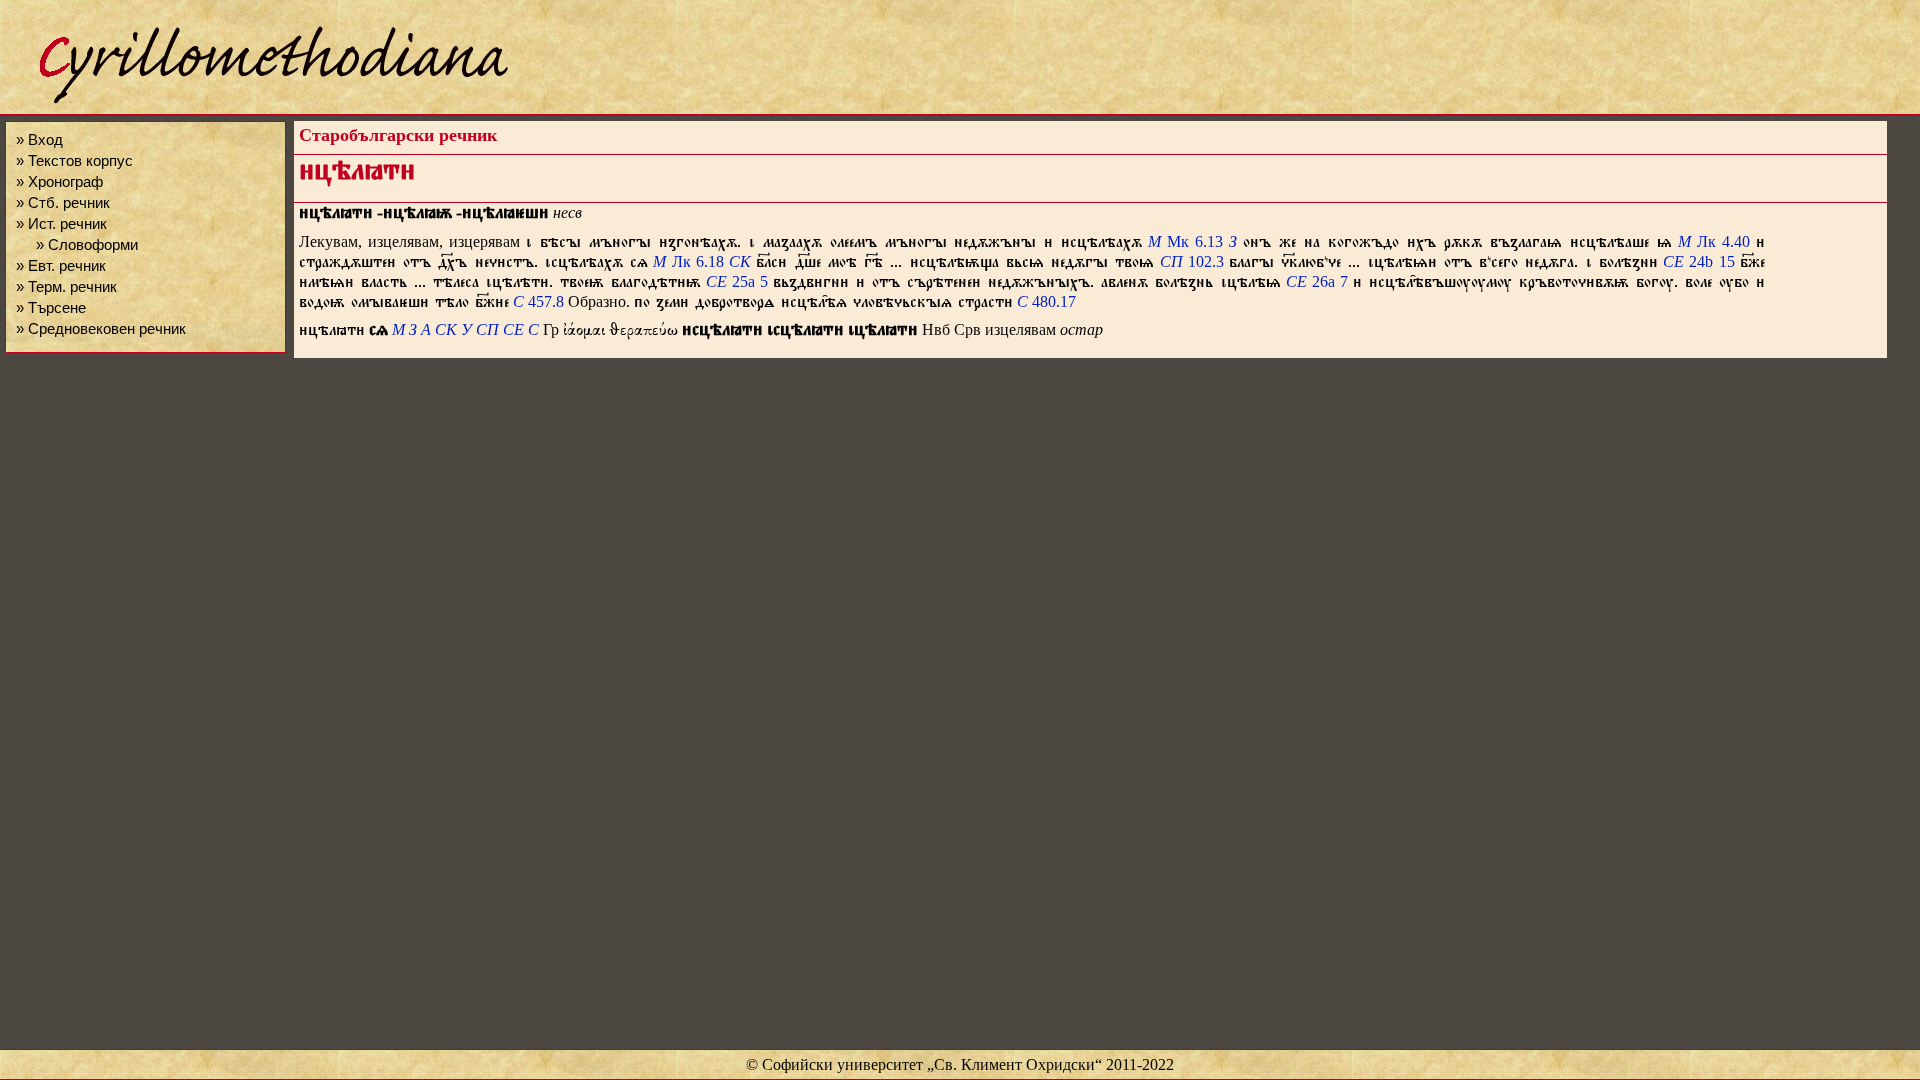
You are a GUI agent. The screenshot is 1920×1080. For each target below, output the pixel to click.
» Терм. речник (66, 286)
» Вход (39, 139)
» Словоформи (87, 244)
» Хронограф (59, 181)
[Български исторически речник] (256, 100)
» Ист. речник (61, 223)
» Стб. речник (63, 202)
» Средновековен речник (101, 328)
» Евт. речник (61, 265)
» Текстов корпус (74, 160)
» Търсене (51, 307)
